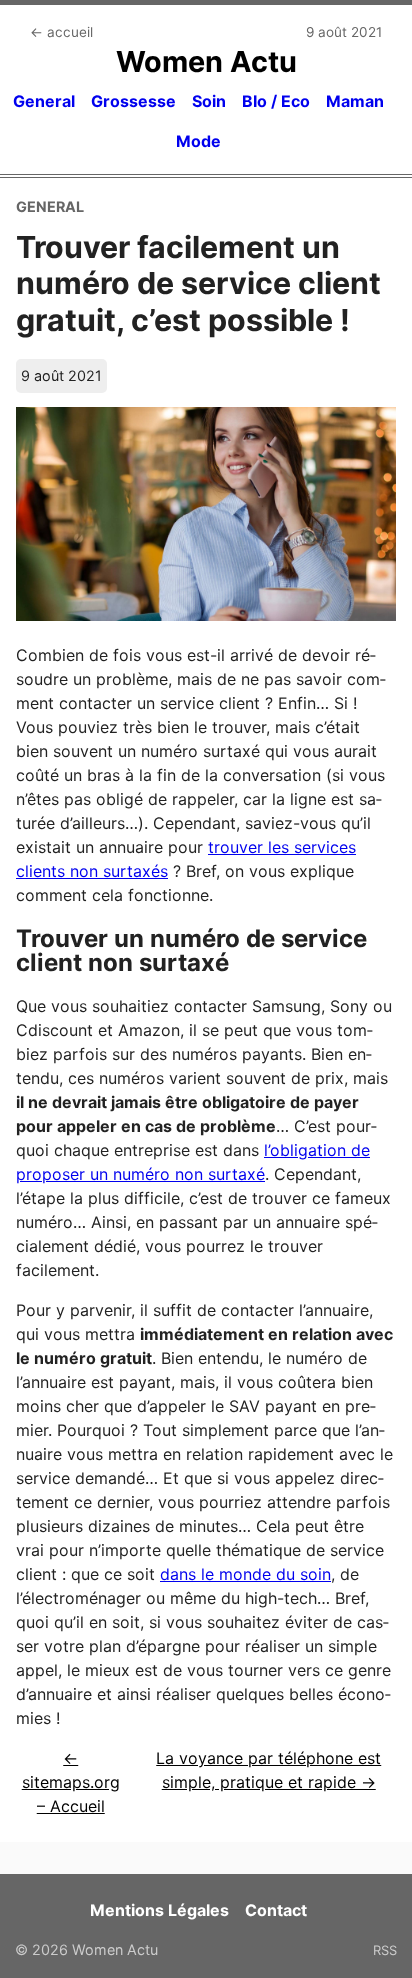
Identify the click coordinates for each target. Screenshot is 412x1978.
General (44, 101)
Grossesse (133, 101)
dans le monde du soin (245, 1574)
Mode (198, 141)
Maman (355, 101)
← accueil (61, 32)
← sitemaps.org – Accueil (71, 1782)
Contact (276, 1910)
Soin (209, 101)
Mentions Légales (159, 1910)
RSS (385, 1950)
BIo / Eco (276, 101)
